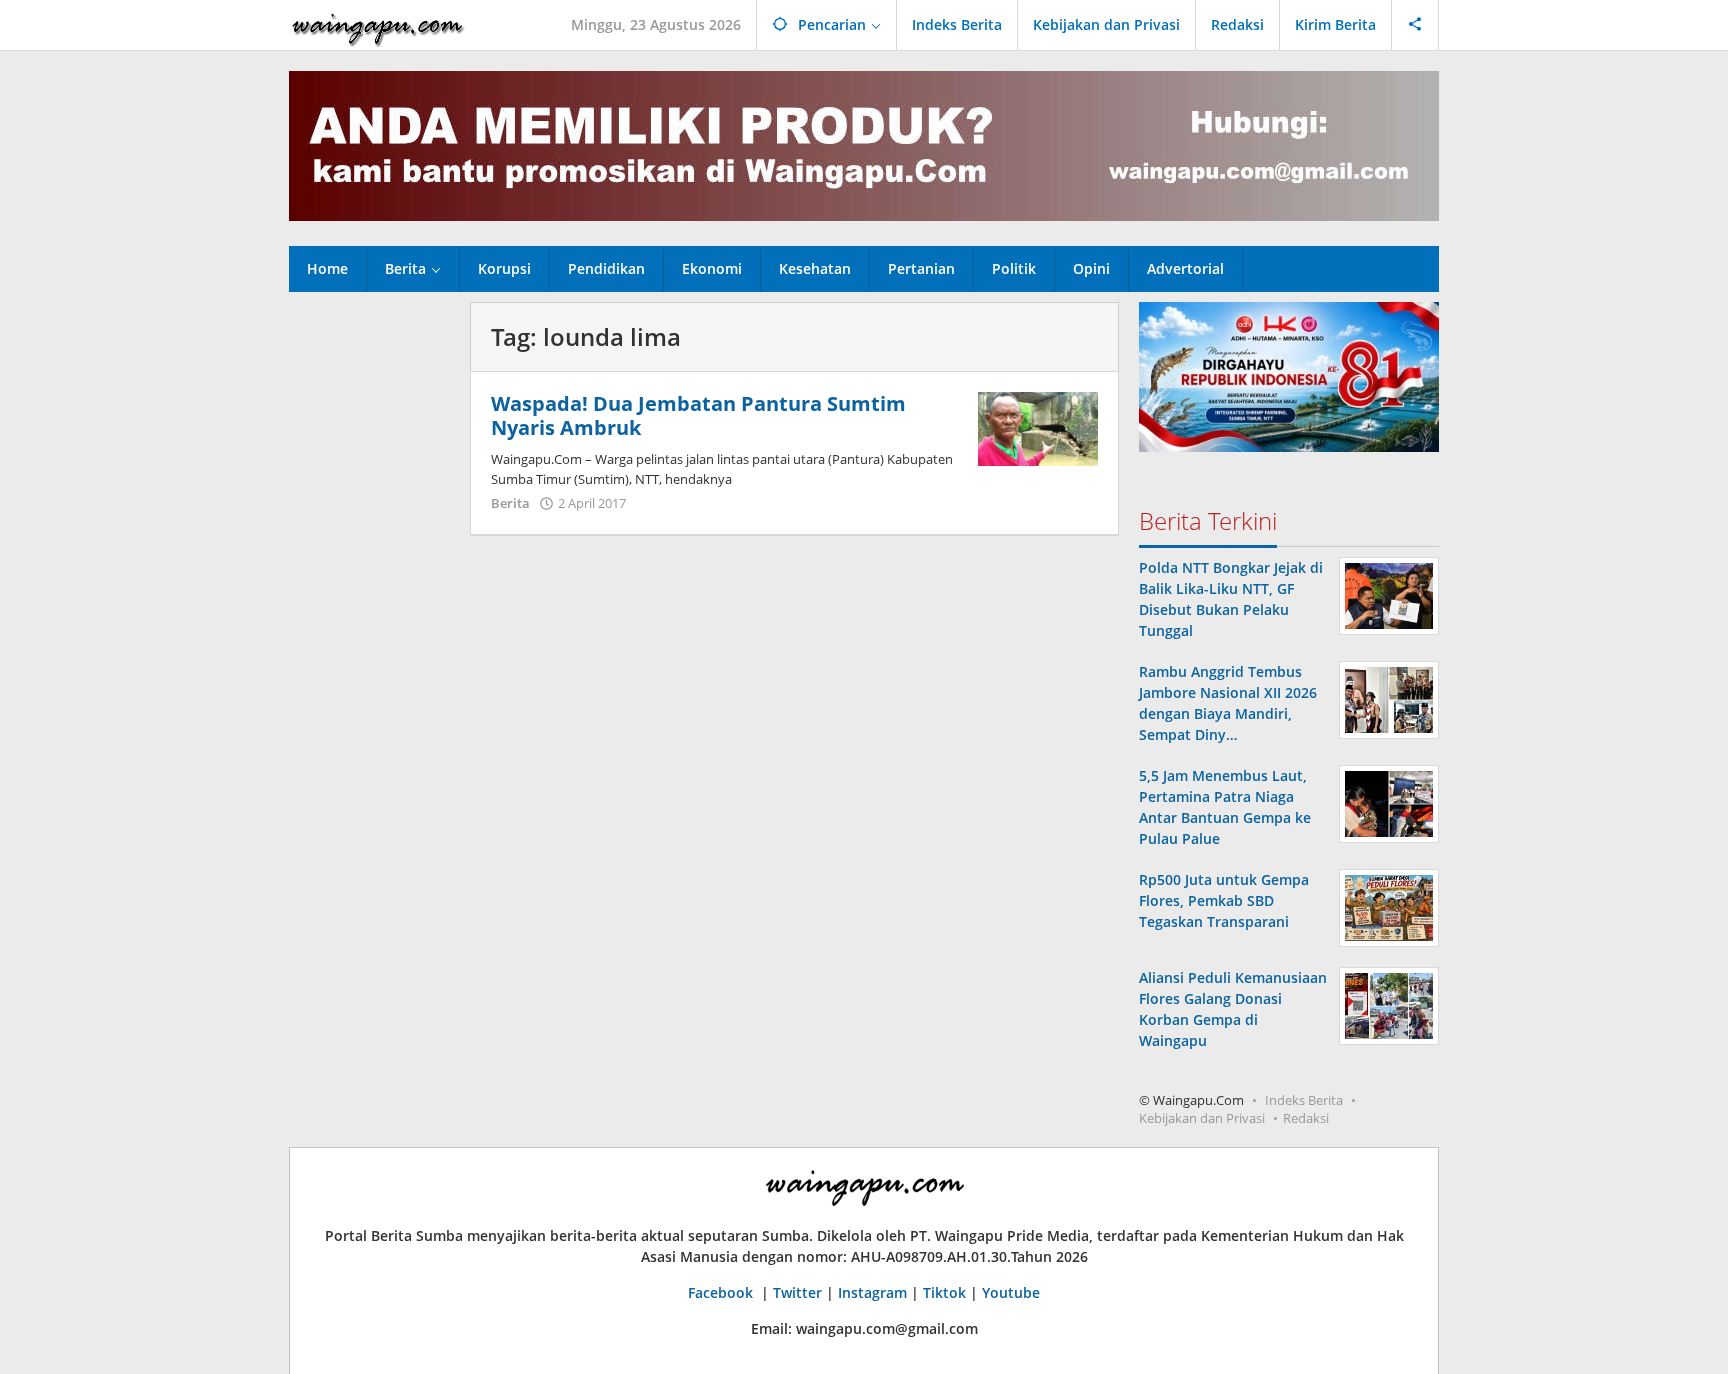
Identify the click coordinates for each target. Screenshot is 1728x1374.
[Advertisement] (369, 602)
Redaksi (1306, 1118)
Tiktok (944, 1292)
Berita (510, 503)
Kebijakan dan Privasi (1202, 1118)
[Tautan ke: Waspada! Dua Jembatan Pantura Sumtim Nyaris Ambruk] (1038, 427)
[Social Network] (1415, 25)
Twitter (797, 1292)
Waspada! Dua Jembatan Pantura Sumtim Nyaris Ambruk (698, 415)
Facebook (722, 1292)
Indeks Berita (1304, 1100)
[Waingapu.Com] (378, 24)
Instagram (872, 1292)
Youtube (1011, 1292)
